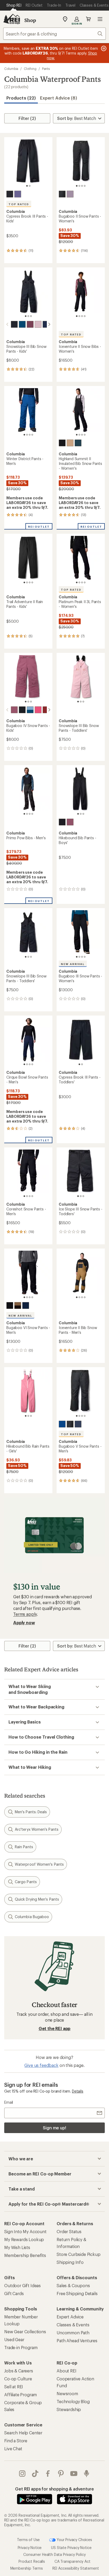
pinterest (61, 2474)
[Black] (10, 194)
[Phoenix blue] (22, 324)
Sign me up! (54, 2128)
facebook (48, 2474)
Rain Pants (24, 1847)
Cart (88, 19)
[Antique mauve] (30, 324)
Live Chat (13, 2449)
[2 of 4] (79, 186)
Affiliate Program (21, 2395)
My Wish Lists (17, 2247)
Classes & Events (73, 2325)
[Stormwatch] (18, 194)
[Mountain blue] (62, 1424)
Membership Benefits (25, 2255)
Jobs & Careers (19, 2371)
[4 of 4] (85, 186)
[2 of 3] (28, 316)
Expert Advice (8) (58, 98)
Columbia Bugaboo (32, 1917)
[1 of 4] (77, 186)
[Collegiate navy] (26, 1305)
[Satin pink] (38, 324)
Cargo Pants (26, 1882)
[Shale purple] (70, 194)
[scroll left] (7, 324)
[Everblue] (78, 443)
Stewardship (69, 2409)
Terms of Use (28, 2539)
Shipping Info (70, 2262)
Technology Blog (73, 2401)
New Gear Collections (25, 2332)
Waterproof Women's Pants (39, 1864)
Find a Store (16, 2441)
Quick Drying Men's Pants (37, 1899)
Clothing (30, 69)
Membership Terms (27, 2568)
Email (9, 2102)
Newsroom (67, 2393)
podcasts (87, 2474)
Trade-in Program (21, 2347)
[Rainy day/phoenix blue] (30, 710)
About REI (67, 2371)
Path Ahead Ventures (77, 2341)
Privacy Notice (30, 2548)
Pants (46, 69)
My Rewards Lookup (24, 2239)
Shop (30, 20)
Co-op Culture (18, 2379)
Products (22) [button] (21, 98)
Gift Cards (14, 2293)
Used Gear (14, 2339)
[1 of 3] (26, 316)
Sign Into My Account (25, 2231)
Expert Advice (70, 2317)
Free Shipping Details (77, 2293)
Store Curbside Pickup (79, 2254)
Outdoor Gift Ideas (22, 2285)
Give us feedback (41, 2065)
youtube (74, 2474)
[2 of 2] (30, 186)
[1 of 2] (27, 186)
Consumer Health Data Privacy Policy (54, 2554)
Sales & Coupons (73, 2285)
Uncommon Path (73, 2333)
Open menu (100, 19)
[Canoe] (70, 443)
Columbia (11, 69)
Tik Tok (35, 2474)
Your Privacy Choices (74, 2539)
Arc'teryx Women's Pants (37, 1829)
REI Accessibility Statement (76, 2568)
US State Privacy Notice (71, 2548)
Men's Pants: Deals (31, 1812)
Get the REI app (55, 2028)
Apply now (24, 1623)
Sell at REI (14, 2387)
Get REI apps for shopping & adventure (54, 2489)
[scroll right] (49, 324)
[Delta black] (18, 1305)
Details (78, 2091)
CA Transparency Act (72, 2561)
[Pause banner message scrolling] (103, 48)
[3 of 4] (82, 186)
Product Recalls (32, 2561)
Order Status (69, 2231)
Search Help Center (23, 2433)
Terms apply (25, 1614)
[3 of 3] (31, 316)
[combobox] (54, 34)
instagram (22, 2474)
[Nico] (38, 710)
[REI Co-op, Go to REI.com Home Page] (12, 19)
